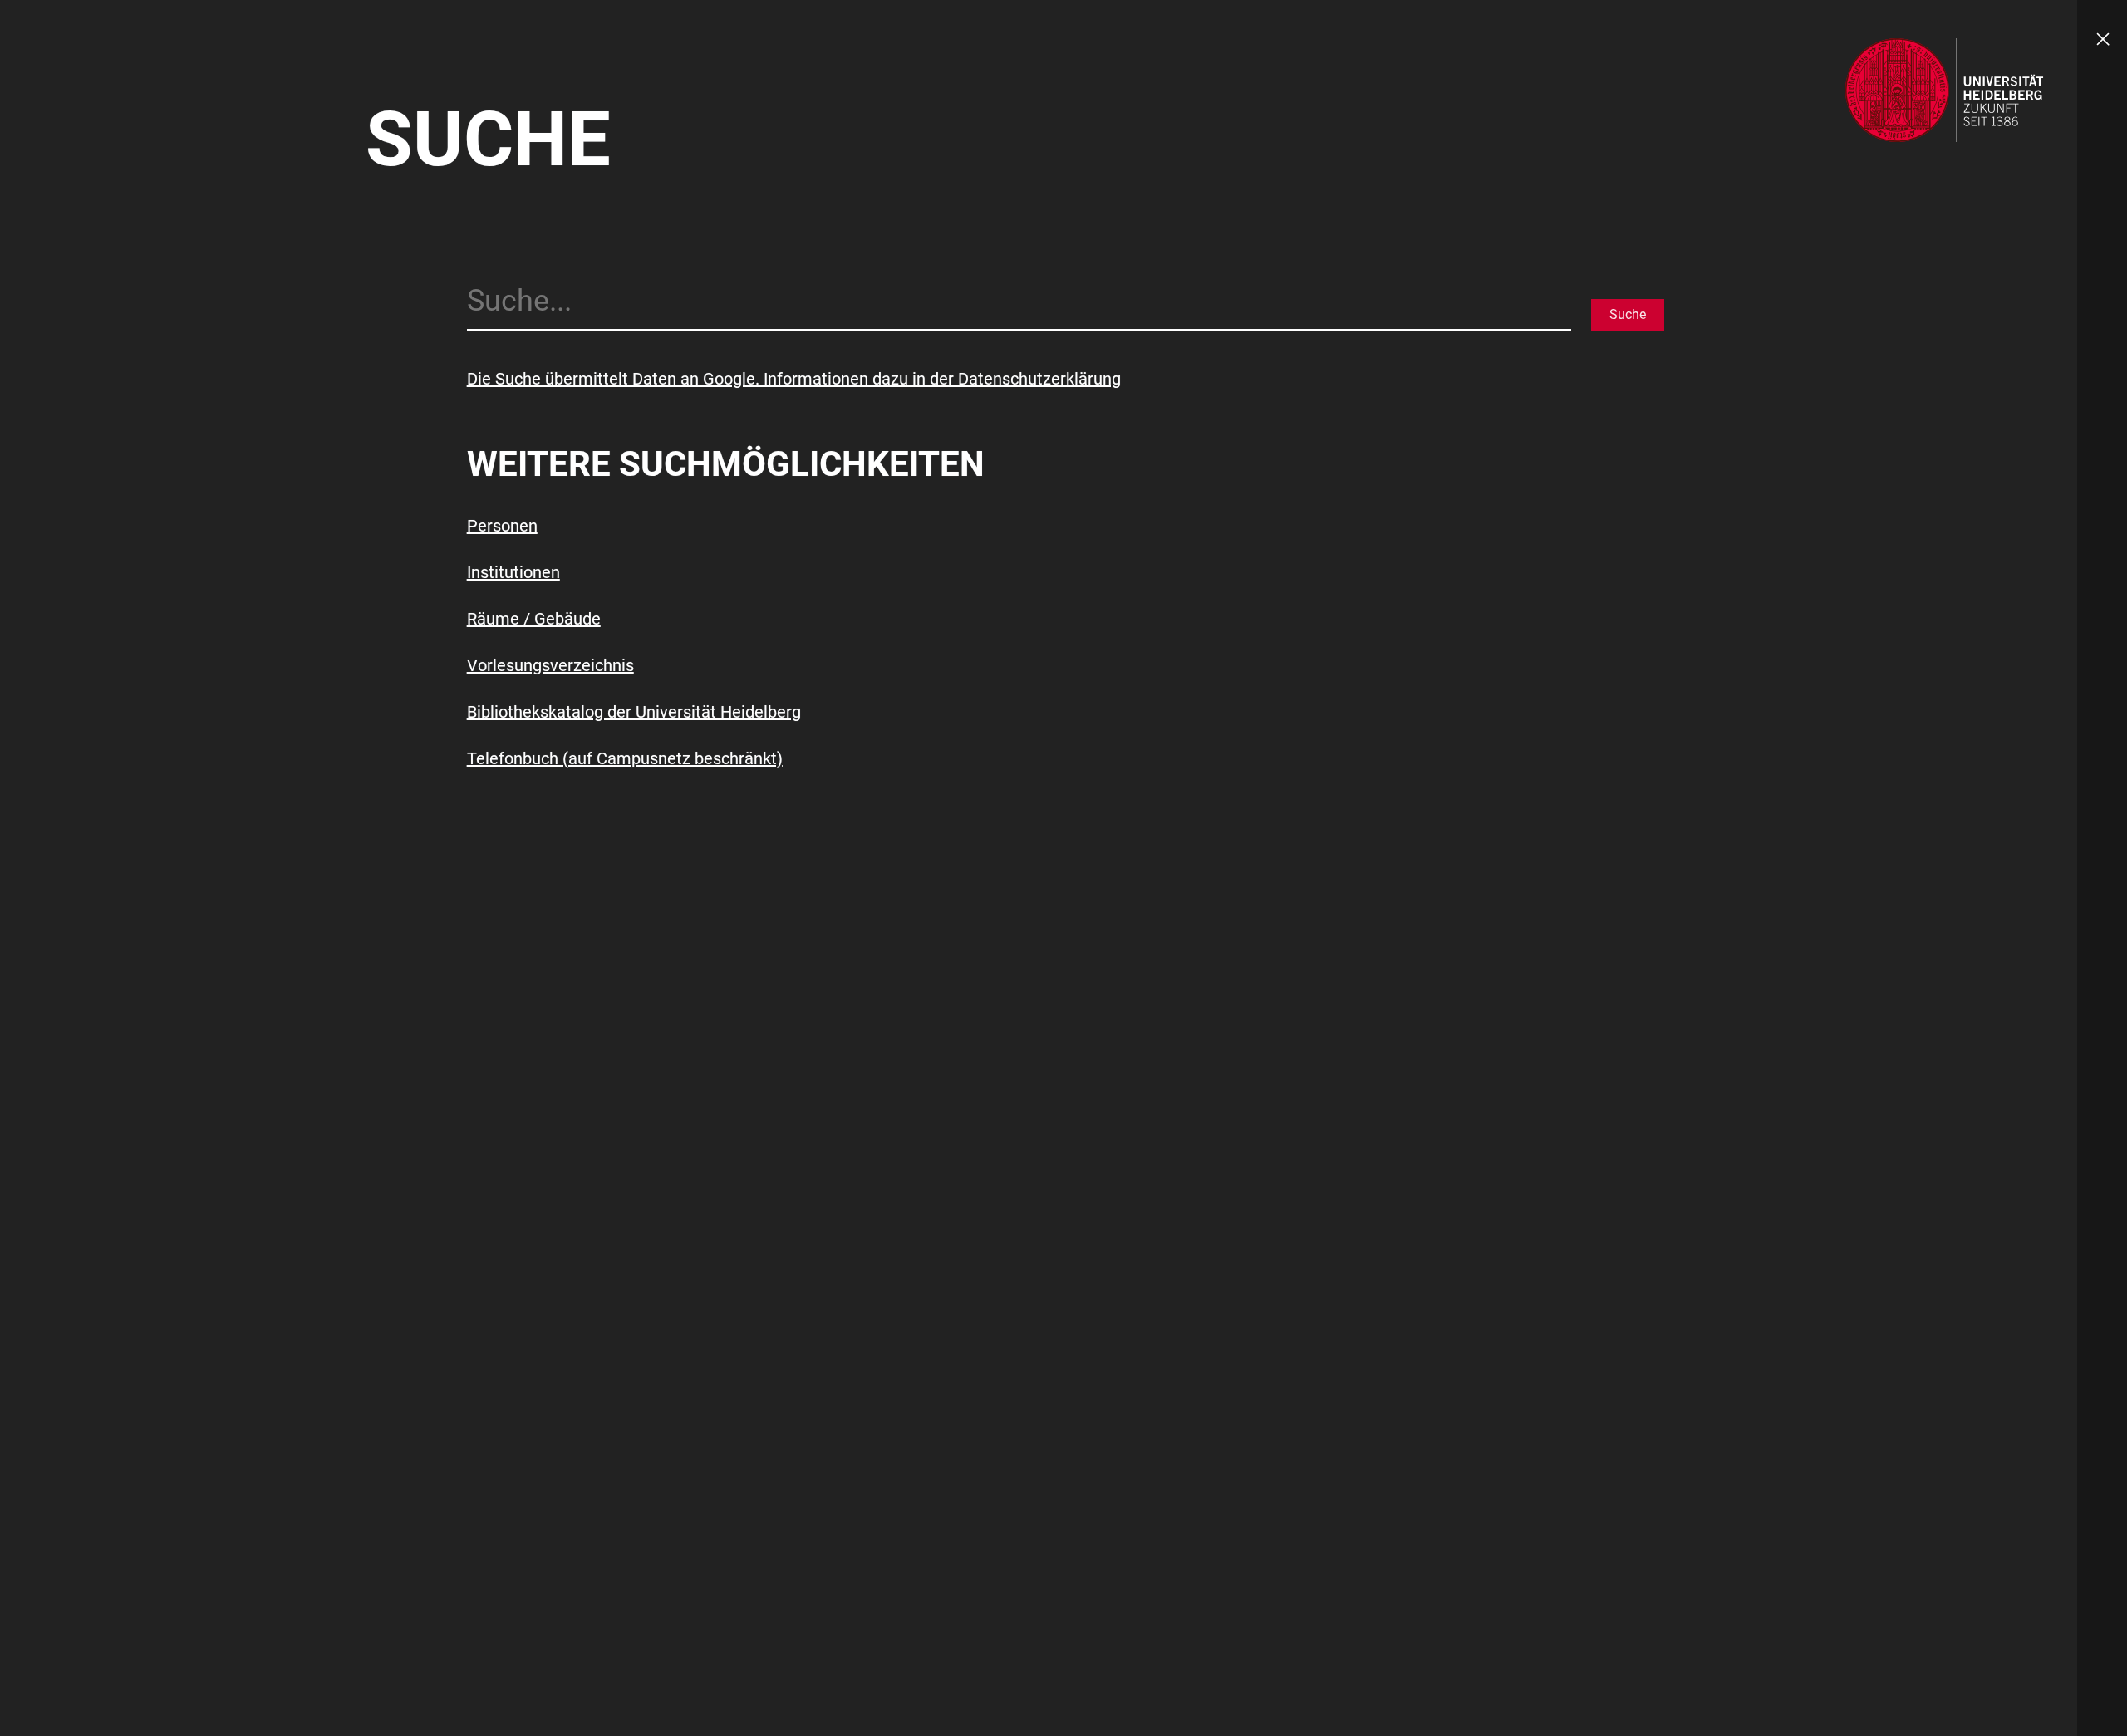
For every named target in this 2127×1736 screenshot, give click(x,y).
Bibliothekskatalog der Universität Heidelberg (634, 712)
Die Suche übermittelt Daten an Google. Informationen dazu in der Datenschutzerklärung (794, 379)
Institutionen (513, 572)
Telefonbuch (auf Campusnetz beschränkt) (625, 758)
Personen (502, 526)
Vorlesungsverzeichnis (550, 665)
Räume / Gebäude (534, 619)
